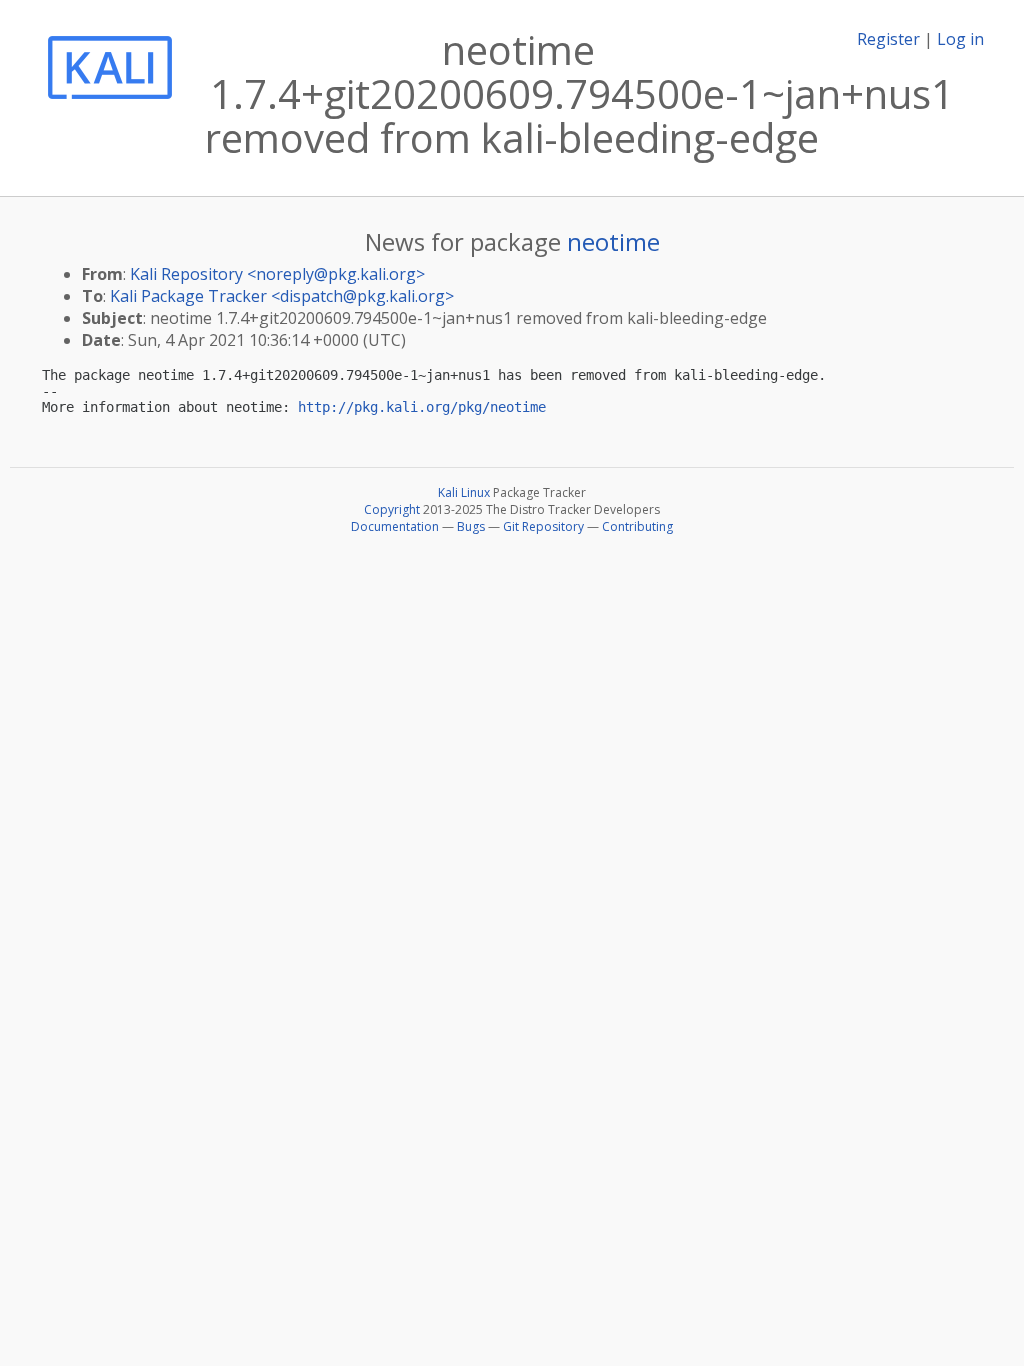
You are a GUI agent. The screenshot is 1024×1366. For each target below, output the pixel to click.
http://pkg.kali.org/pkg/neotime (422, 407)
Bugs (471, 526)
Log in (960, 39)
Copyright (392, 509)
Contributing (637, 526)
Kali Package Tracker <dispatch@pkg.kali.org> (282, 296)
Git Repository (543, 526)
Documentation (395, 526)
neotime (613, 241)
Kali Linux (464, 492)
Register (888, 39)
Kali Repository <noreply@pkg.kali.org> (277, 274)
